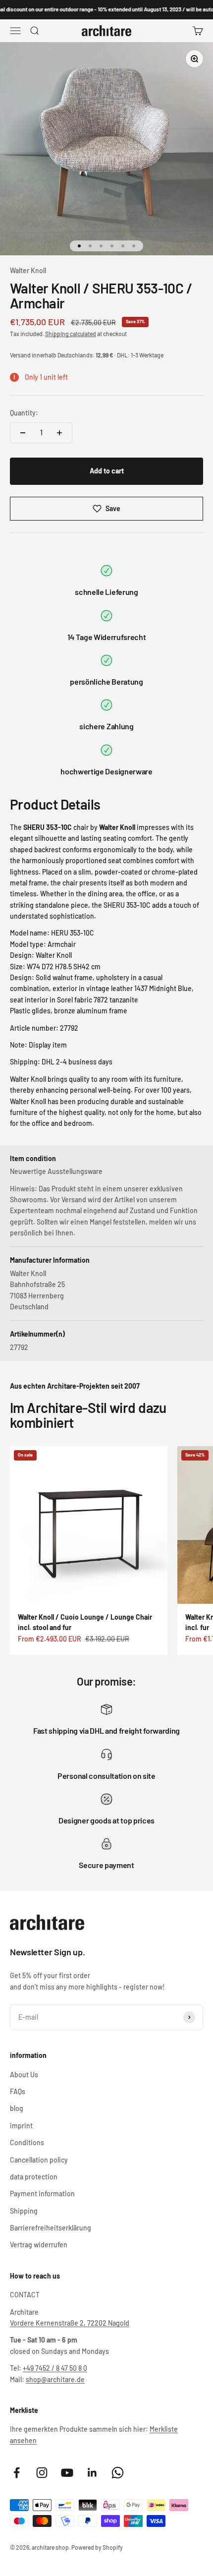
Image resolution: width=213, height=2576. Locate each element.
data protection (34, 2177)
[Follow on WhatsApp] (118, 2473)
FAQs (18, 2091)
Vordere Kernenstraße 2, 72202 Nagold (70, 2323)
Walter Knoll (28, 270)
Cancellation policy (39, 2160)
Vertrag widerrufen (39, 2245)
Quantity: (24, 413)
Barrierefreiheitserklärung (51, 2228)
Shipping (24, 2211)
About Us (24, 2075)
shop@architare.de (55, 2379)
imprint (21, 2126)
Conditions (27, 2142)
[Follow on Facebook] (17, 2473)
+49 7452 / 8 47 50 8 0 (55, 2368)
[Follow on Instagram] (42, 2473)
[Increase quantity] (59, 433)
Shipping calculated (71, 334)
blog (17, 2108)
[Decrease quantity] (23, 433)
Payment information (42, 2194)
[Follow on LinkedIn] (92, 2473)
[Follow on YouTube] (67, 2473)
